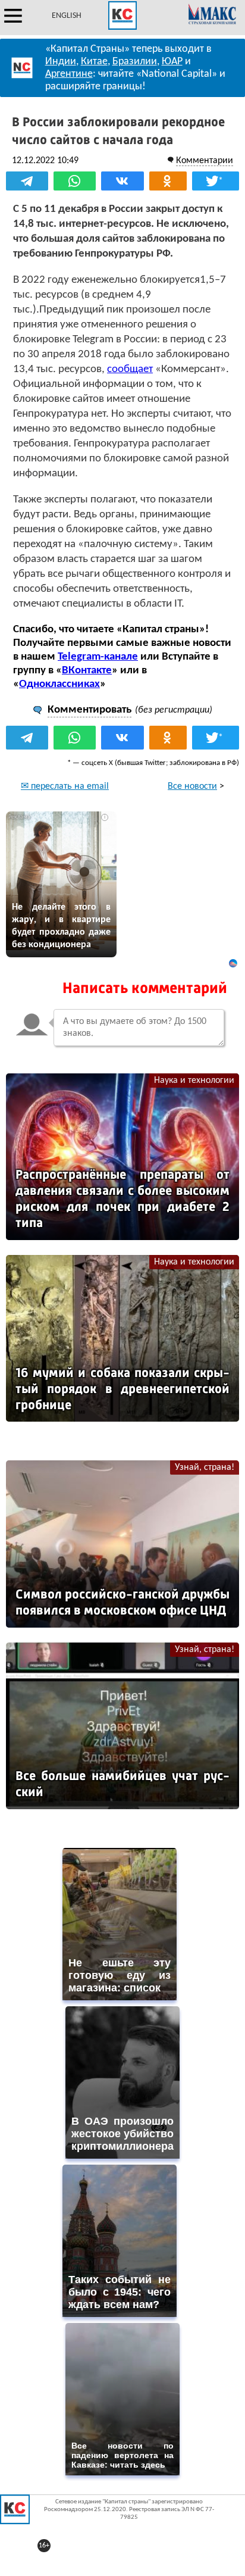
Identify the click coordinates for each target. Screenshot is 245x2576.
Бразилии (135, 62)
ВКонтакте (87, 671)
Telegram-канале (98, 657)
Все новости (192, 786)
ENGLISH (67, 16)
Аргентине (69, 74)
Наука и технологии (194, 1081)
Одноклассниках (59, 684)
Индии (61, 62)
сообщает (130, 369)
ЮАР (172, 62)
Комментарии (205, 161)
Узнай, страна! (205, 1467)
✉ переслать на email (65, 786)
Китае (94, 62)
